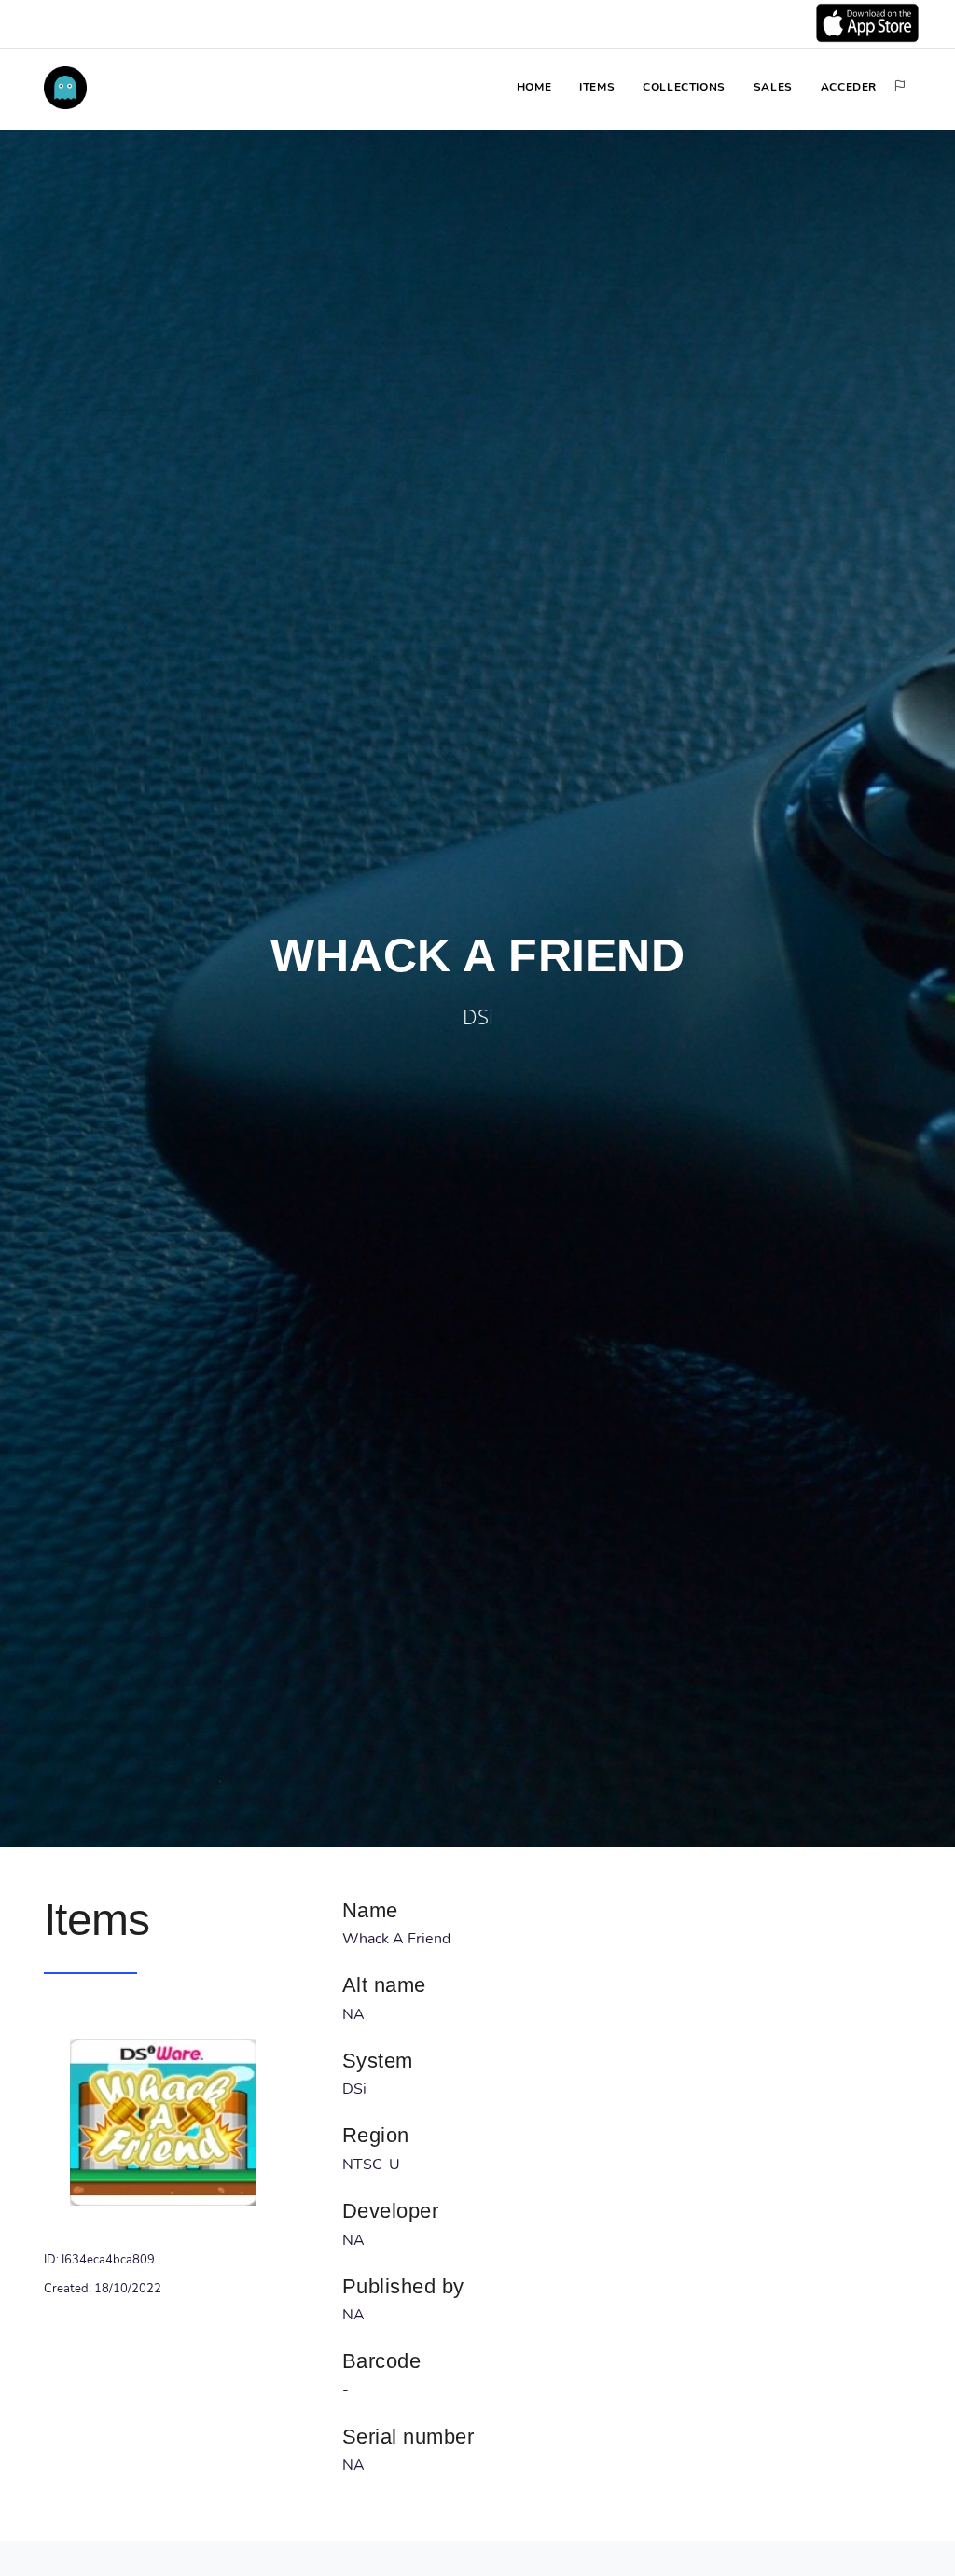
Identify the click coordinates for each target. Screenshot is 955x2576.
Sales (773, 87)
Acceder (849, 87)
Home (534, 87)
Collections (684, 87)
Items (597, 87)
